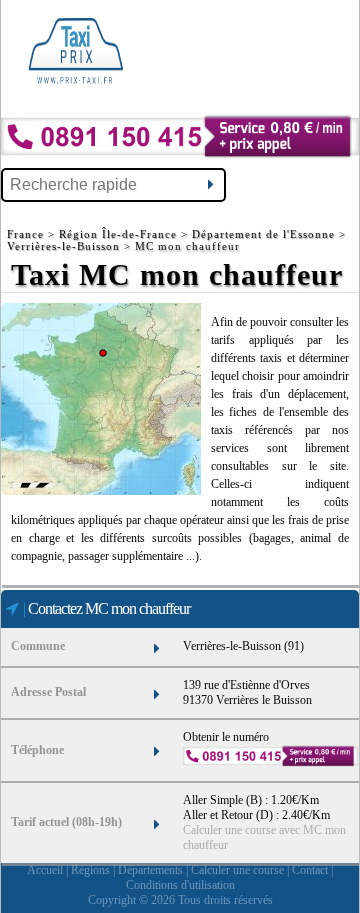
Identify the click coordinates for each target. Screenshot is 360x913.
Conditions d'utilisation (180, 885)
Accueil (45, 870)
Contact (310, 870)
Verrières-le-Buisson (63, 246)
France (27, 234)
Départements (150, 870)
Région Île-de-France (118, 234)
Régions (90, 870)
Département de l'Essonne (263, 234)
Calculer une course (237, 870)
